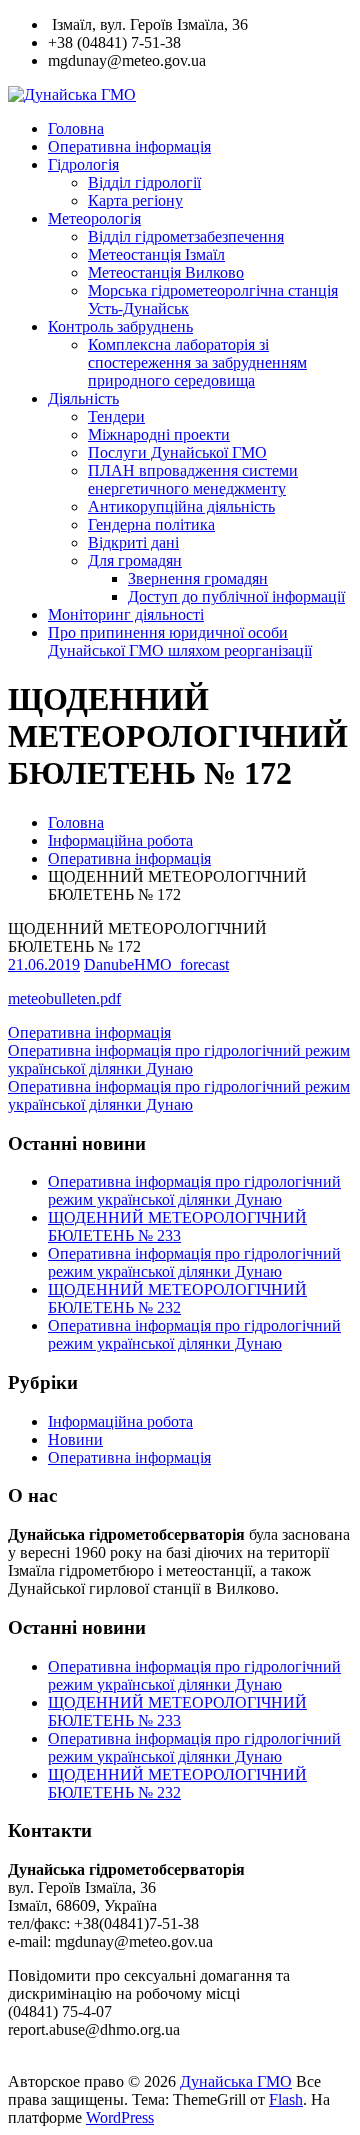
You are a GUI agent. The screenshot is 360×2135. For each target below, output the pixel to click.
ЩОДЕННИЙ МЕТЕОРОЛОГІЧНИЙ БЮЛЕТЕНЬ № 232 (177, 1298)
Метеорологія (94, 218)
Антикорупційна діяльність (181, 506)
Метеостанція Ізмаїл (156, 254)
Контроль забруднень (120, 326)
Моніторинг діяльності (126, 614)
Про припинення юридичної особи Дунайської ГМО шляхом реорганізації (180, 641)
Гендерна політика (151, 524)
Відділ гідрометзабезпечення (186, 236)
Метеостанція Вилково (166, 272)
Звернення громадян (198, 578)
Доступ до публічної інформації (236, 596)
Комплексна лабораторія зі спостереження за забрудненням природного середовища (197, 362)
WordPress (120, 2117)
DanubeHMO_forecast (156, 964)
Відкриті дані (133, 542)
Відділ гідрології (144, 182)
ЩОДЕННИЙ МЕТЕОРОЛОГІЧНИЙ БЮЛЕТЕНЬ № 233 (177, 1226)
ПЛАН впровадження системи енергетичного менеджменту (193, 479)
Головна (76, 128)
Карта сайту (52, 2063)
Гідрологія (83, 164)
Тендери (116, 416)
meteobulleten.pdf (64, 998)
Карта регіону (135, 200)
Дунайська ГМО (236, 2081)
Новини (75, 1439)
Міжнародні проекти (159, 434)
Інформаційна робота (120, 840)
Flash (286, 2099)
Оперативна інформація (129, 146)
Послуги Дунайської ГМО (177, 452)
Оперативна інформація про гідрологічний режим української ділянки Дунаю (194, 1190)
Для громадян (135, 560)
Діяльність (83, 398)
